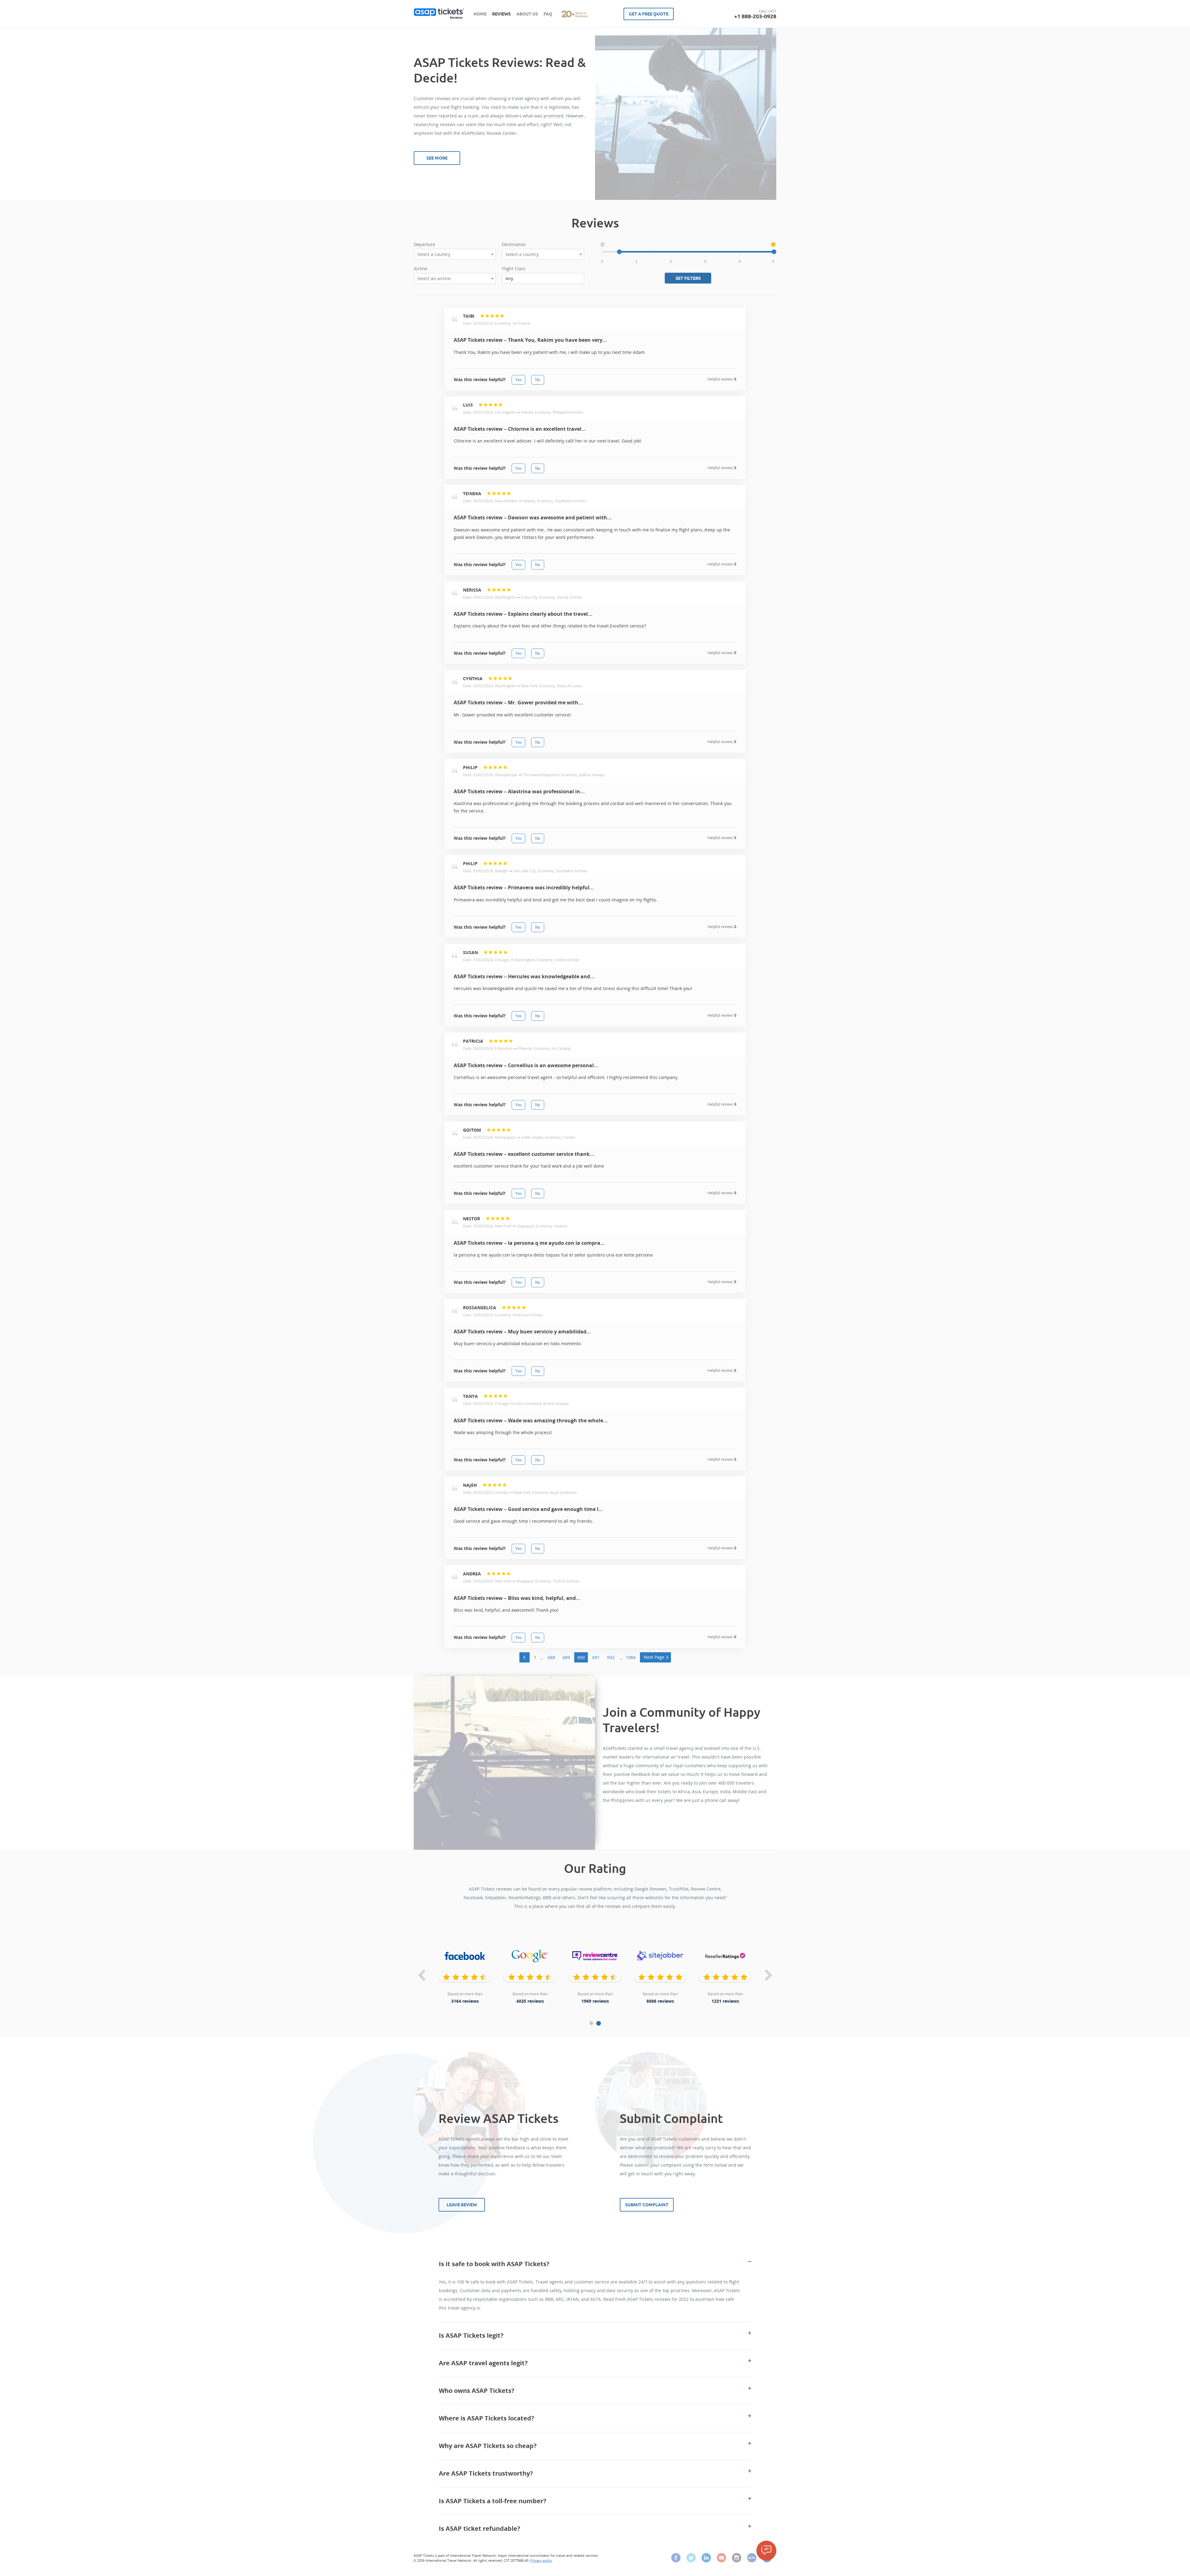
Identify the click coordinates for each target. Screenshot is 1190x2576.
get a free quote (649, 14)
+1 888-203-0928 (755, 16)
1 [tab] (591, 2023)
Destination (514, 244)
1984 (631, 1657)
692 (611, 1657)
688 (551, 1657)
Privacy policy (541, 2560)
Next (769, 1976)
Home (480, 14)
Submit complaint (647, 2205)
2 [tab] (599, 2023)
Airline (421, 269)
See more (437, 158)
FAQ (548, 14)
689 (566, 1657)
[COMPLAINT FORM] (766, 2551)
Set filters (688, 278)
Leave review (462, 2205)
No (538, 380)
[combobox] (455, 254)
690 (581, 1657)
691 (596, 1657)
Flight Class (514, 269)
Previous (421, 1976)
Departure (424, 244)
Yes (518, 380)
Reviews (501, 14)
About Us (527, 14)
